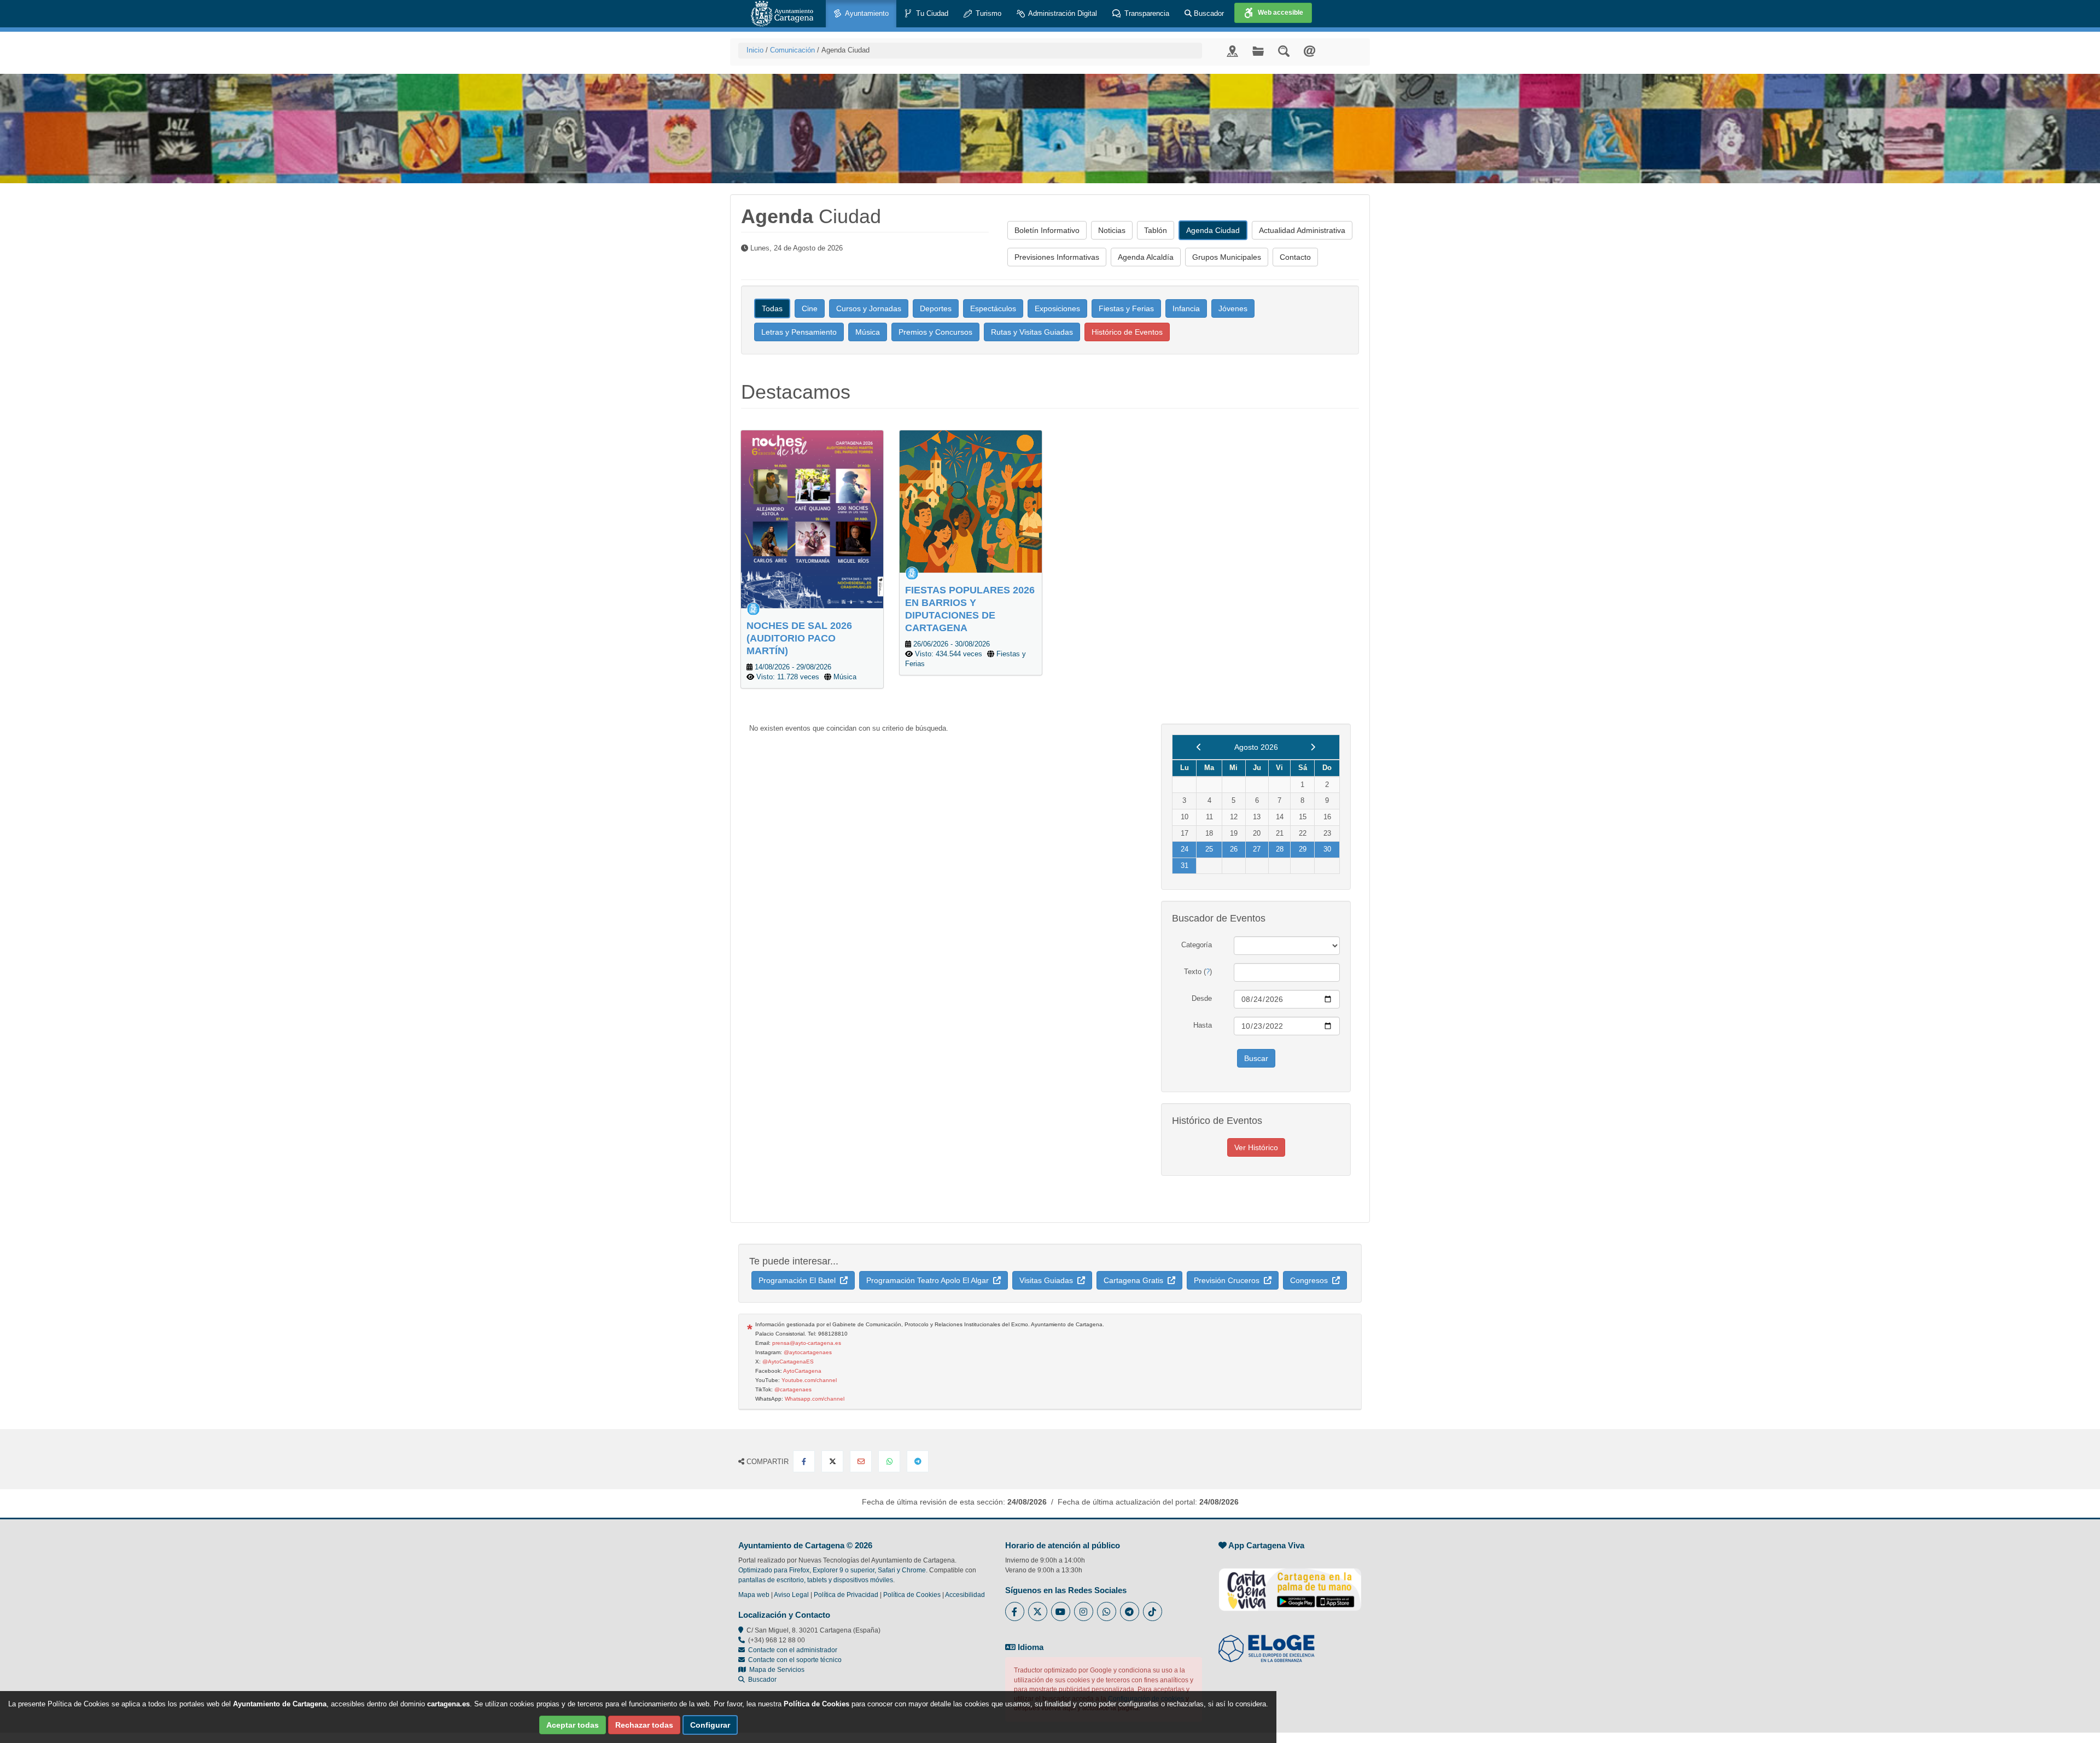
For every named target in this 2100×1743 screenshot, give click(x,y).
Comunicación (792, 50)
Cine (810, 308)
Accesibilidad (965, 1595)
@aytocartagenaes (808, 1352)
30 (1327, 849)
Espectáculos (993, 308)
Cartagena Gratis (1136, 1280)
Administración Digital (1062, 13)
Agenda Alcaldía (1146, 257)
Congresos (1311, 1280)
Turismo (987, 13)
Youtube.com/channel (809, 1380)
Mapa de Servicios (775, 1670)
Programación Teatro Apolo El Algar (930, 1280)
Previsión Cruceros (1229, 1280)
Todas (772, 308)
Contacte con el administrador (793, 1650)
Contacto (1295, 257)
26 (1234, 849)
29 (1303, 849)
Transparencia (1146, 13)
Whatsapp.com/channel (815, 1399)
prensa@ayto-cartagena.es (807, 1343)
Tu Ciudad (931, 13)
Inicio (755, 50)
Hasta (1203, 1025)
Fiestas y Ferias (1126, 308)
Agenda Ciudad (1213, 230)
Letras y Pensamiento (799, 332)
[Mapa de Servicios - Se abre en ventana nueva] (1232, 51)
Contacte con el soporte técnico (795, 1660)
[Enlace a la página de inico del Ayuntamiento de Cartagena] (782, 14)
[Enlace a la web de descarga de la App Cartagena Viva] (1290, 1584)
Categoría (1197, 945)
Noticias (1112, 230)
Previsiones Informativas (1057, 257)
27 (1257, 849)
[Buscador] (1284, 51)
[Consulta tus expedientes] (1258, 51)
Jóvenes (1233, 308)
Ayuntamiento (866, 13)
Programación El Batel (799, 1280)
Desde (1202, 998)
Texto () (1198, 972)
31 (1185, 865)
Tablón (1156, 230)
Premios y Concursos (935, 332)
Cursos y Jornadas (869, 308)
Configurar (710, 1725)
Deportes (936, 308)
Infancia (1186, 308)
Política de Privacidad (846, 1595)
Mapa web (754, 1595)
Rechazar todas (644, 1725)
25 (1209, 849)
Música (868, 332)
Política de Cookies (912, 1595)
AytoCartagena (802, 1371)
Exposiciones (1057, 308)
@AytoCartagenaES (788, 1362)
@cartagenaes (793, 1389)
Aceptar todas (573, 1725)
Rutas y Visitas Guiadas (1032, 332)
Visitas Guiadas (1048, 1280)
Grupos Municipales (1227, 257)
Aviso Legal (791, 1595)
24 (1185, 849)
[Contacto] (1309, 51)
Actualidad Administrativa (1302, 230)
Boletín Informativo (1047, 230)
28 (1280, 849)
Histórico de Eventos (1127, 332)
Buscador (1208, 13)
